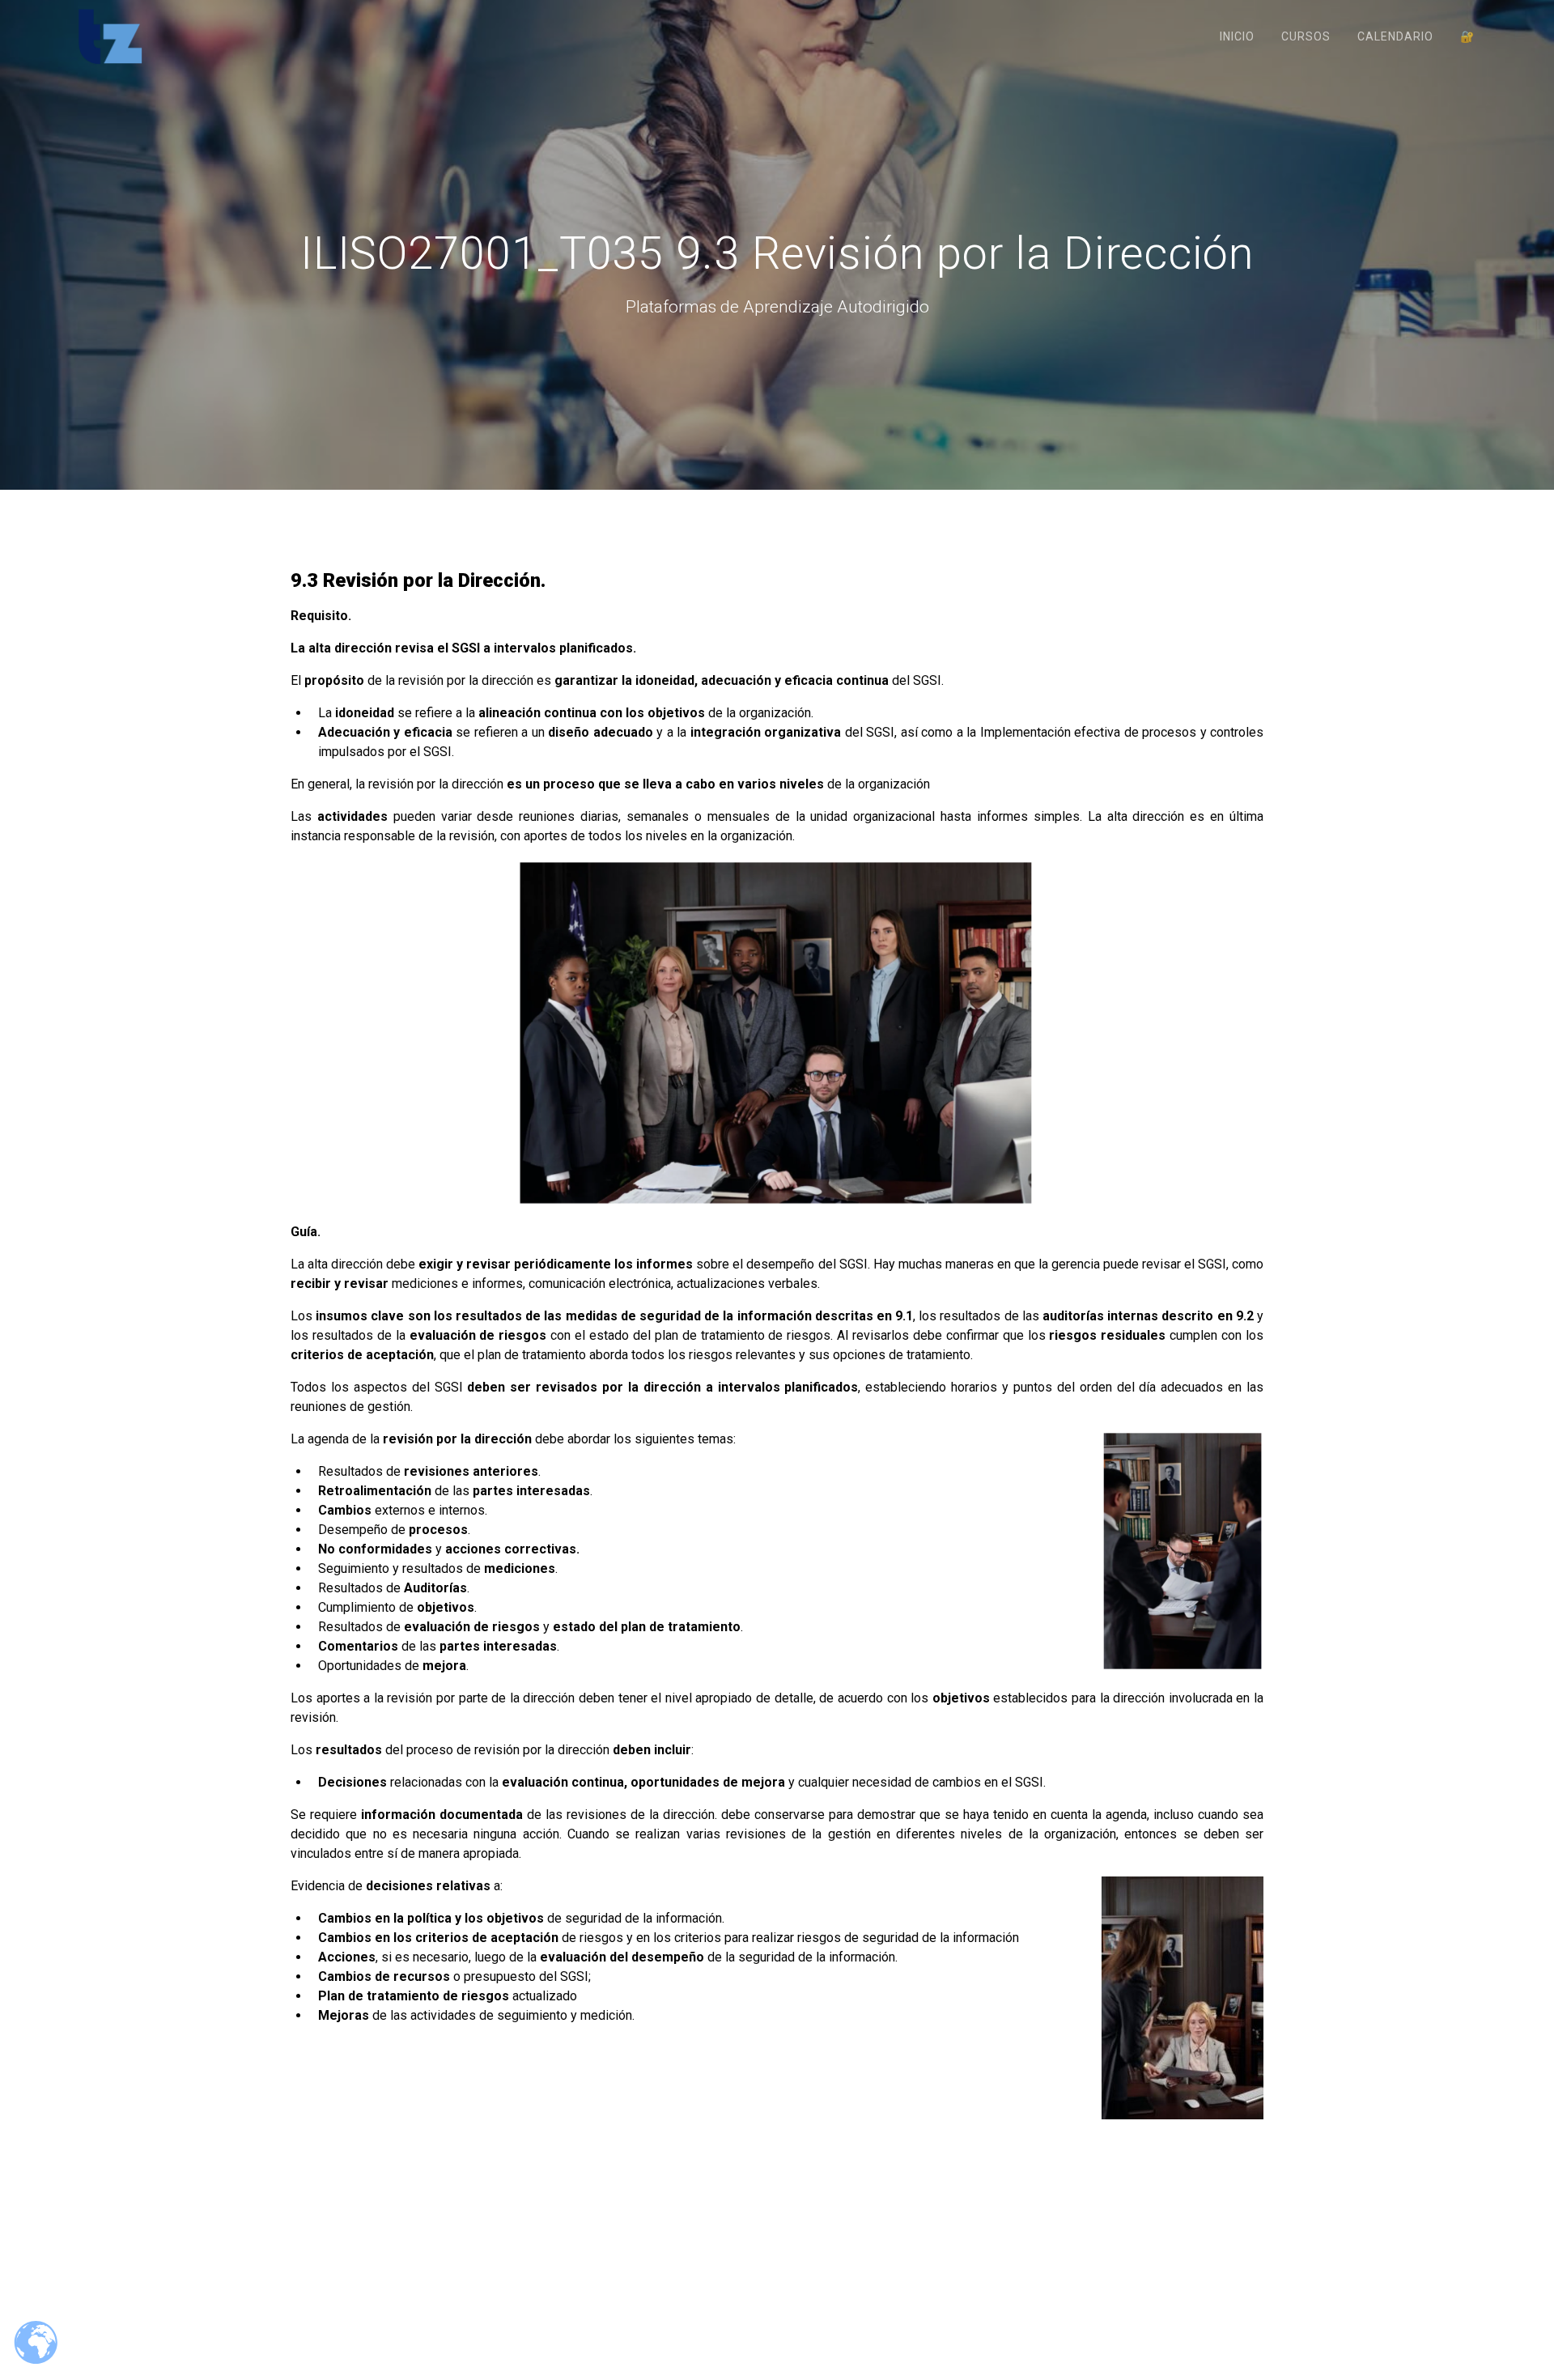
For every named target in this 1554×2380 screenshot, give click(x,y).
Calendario (1395, 36)
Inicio (1237, 36)
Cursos (1306, 36)
